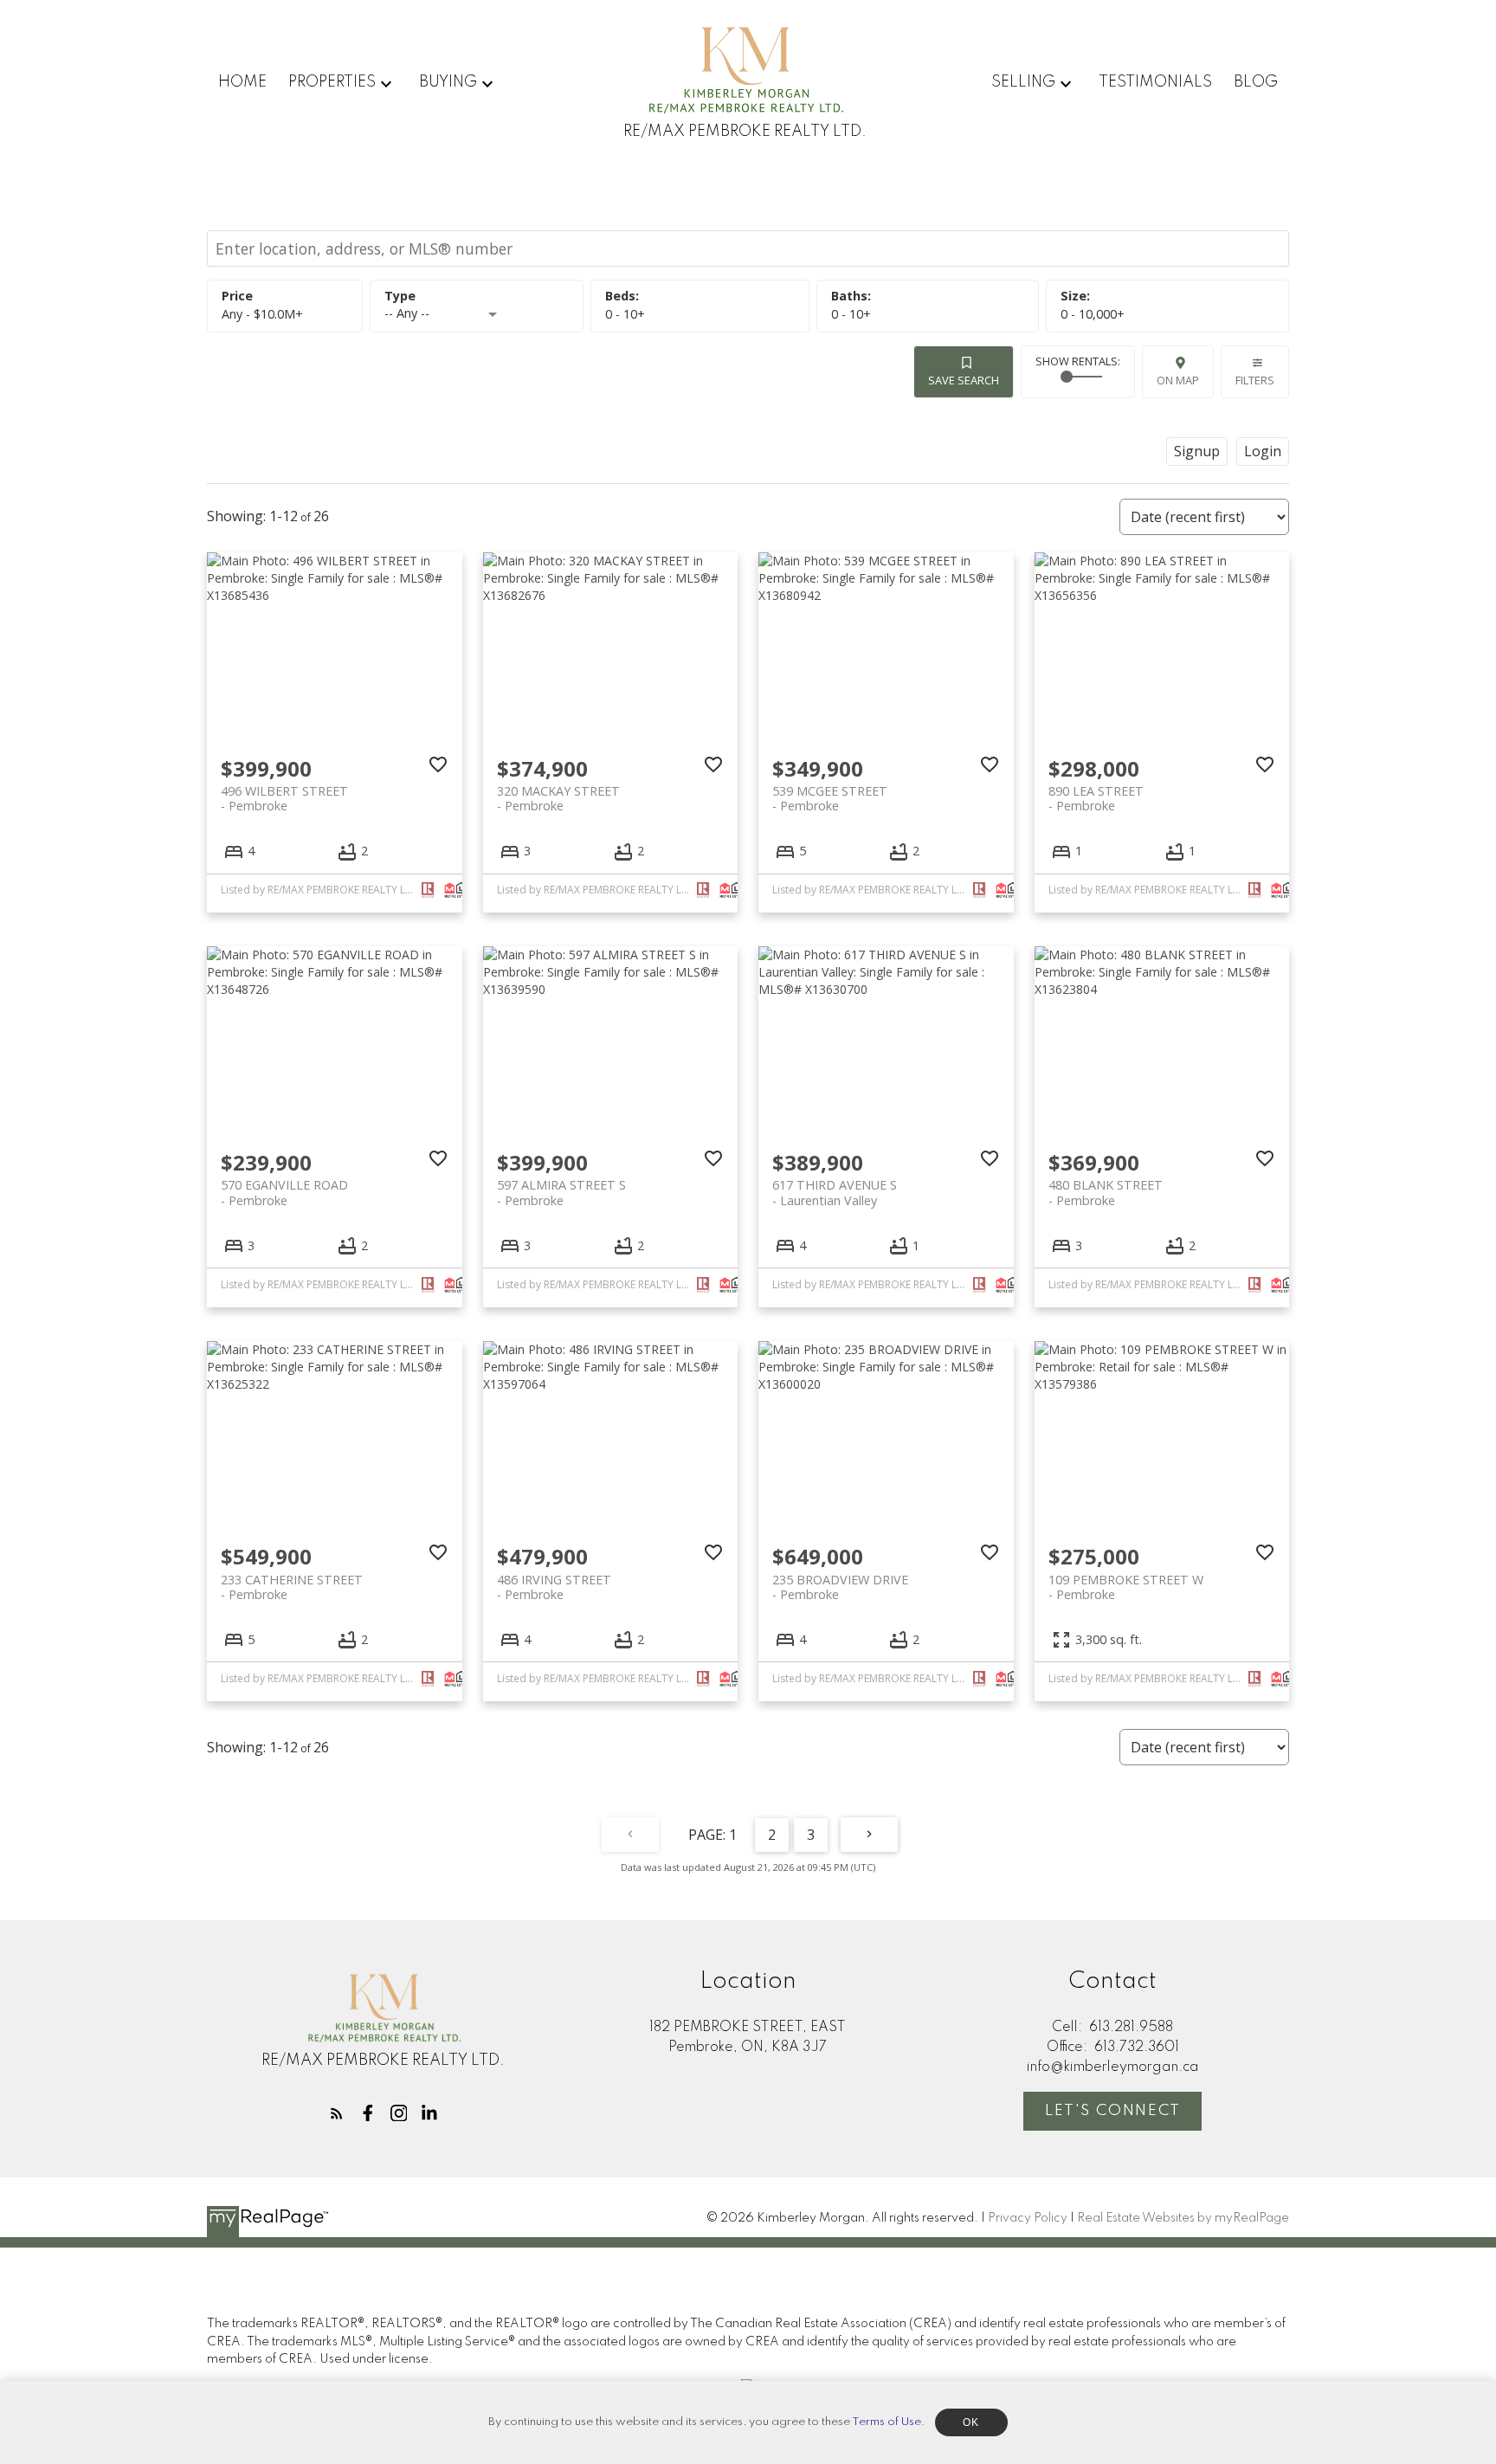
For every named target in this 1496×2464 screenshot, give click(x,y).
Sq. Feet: (1093, 314)
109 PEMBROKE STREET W (1126, 1587)
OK (971, 2422)
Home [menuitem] (242, 82)
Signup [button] (1197, 451)
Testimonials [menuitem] (1155, 82)
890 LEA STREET (1096, 798)
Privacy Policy (1028, 2218)
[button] (337, 2113)
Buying (448, 82)
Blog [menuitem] (1256, 82)
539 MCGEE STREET (830, 798)
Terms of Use (887, 2422)
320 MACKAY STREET (558, 798)
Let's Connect (1113, 2111)
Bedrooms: (625, 314)
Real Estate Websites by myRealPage (1183, 2218)
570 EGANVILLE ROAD (284, 1192)
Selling (1023, 82)
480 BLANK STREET (1106, 1192)
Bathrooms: (851, 314)
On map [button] (1178, 380)
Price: (262, 314)
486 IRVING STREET (554, 1587)
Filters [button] (1255, 380)
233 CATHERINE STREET (292, 1587)
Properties (332, 82)
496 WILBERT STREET (284, 798)
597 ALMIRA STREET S (561, 1192)
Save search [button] (964, 380)
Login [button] (1263, 451)
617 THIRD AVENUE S (835, 1192)
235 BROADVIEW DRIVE (840, 1587)
